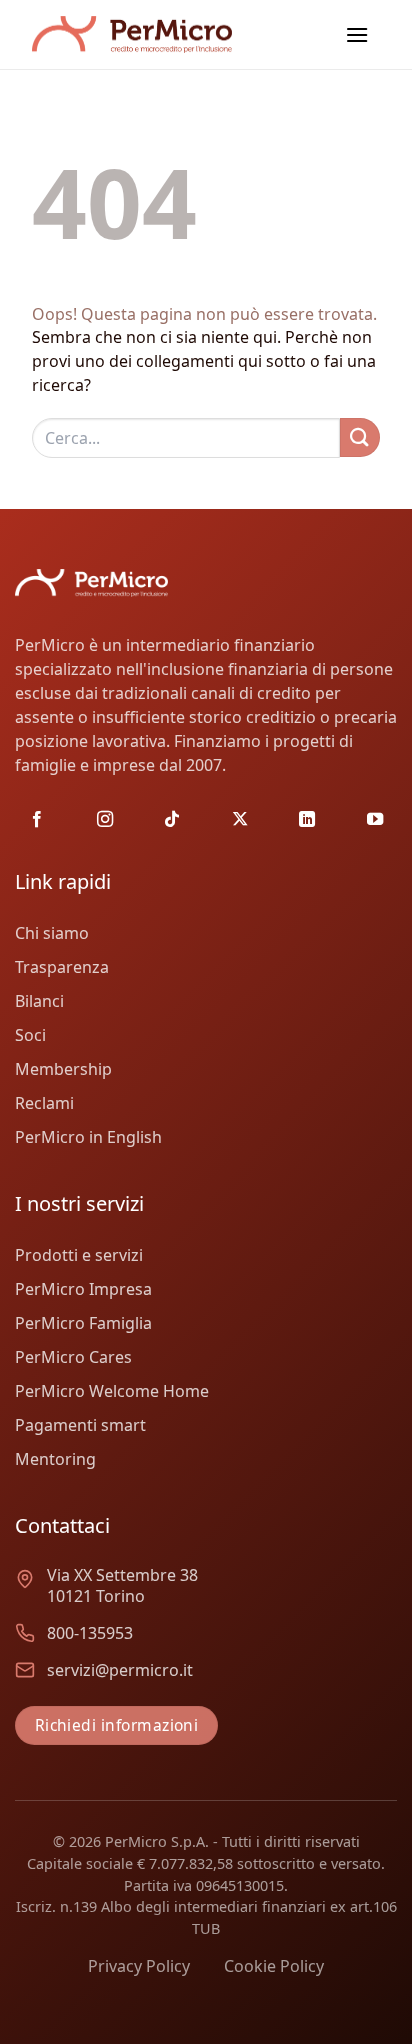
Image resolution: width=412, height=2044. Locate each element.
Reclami (44, 1103)
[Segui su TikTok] (172, 820)
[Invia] (360, 437)
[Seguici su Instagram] (105, 820)
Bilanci (39, 1001)
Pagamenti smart (80, 1425)
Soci (30, 1035)
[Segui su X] (240, 820)
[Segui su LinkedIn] (307, 820)
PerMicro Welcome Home (112, 1391)
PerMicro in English (88, 1137)
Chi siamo (52, 933)
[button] (357, 34)
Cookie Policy (274, 1966)
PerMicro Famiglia (83, 1323)
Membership (63, 1069)
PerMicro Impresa (83, 1289)
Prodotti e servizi (79, 1255)
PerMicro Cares (73, 1357)
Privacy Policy (139, 1966)
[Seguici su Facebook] (37, 820)
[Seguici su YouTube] (375, 820)
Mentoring (55, 1459)
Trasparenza (62, 967)
